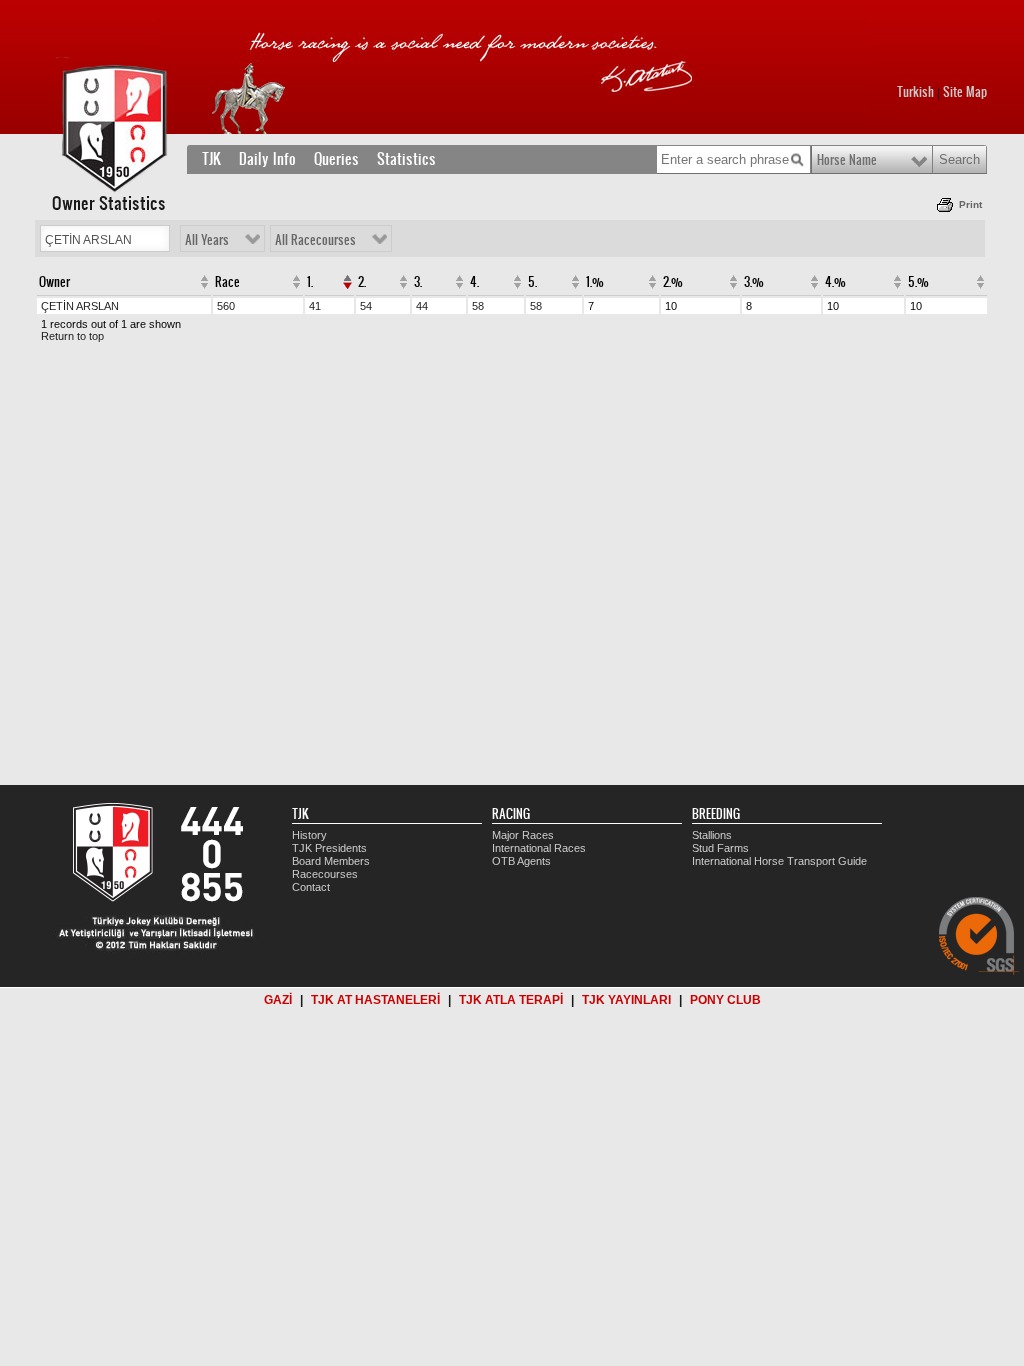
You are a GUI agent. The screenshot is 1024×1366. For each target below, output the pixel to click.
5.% (918, 282)
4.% (835, 282)
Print (970, 204)
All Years (207, 240)
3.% (754, 282)
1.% (595, 282)
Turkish (915, 92)
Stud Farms (720, 848)
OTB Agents (521, 861)
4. (474, 282)
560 (226, 306)
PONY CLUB (725, 1000)
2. (362, 282)
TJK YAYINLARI (626, 1000)
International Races (539, 848)
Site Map (965, 92)
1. (310, 282)
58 (478, 306)
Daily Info (267, 159)
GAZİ (278, 1000)
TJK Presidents (329, 848)
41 (315, 306)
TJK (211, 159)
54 (366, 306)
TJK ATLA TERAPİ (511, 1000)
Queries (336, 159)
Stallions (712, 835)
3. (418, 282)
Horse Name (847, 160)
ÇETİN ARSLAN (80, 306)
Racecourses (325, 874)
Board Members (331, 861)
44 (422, 306)
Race (227, 282)
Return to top (72, 336)
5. (532, 282)
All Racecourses (315, 240)
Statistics (406, 159)
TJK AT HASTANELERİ (375, 1000)
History (309, 835)
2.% (673, 282)
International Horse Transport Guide (779, 861)
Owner (54, 282)
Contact (311, 887)
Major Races (523, 835)
